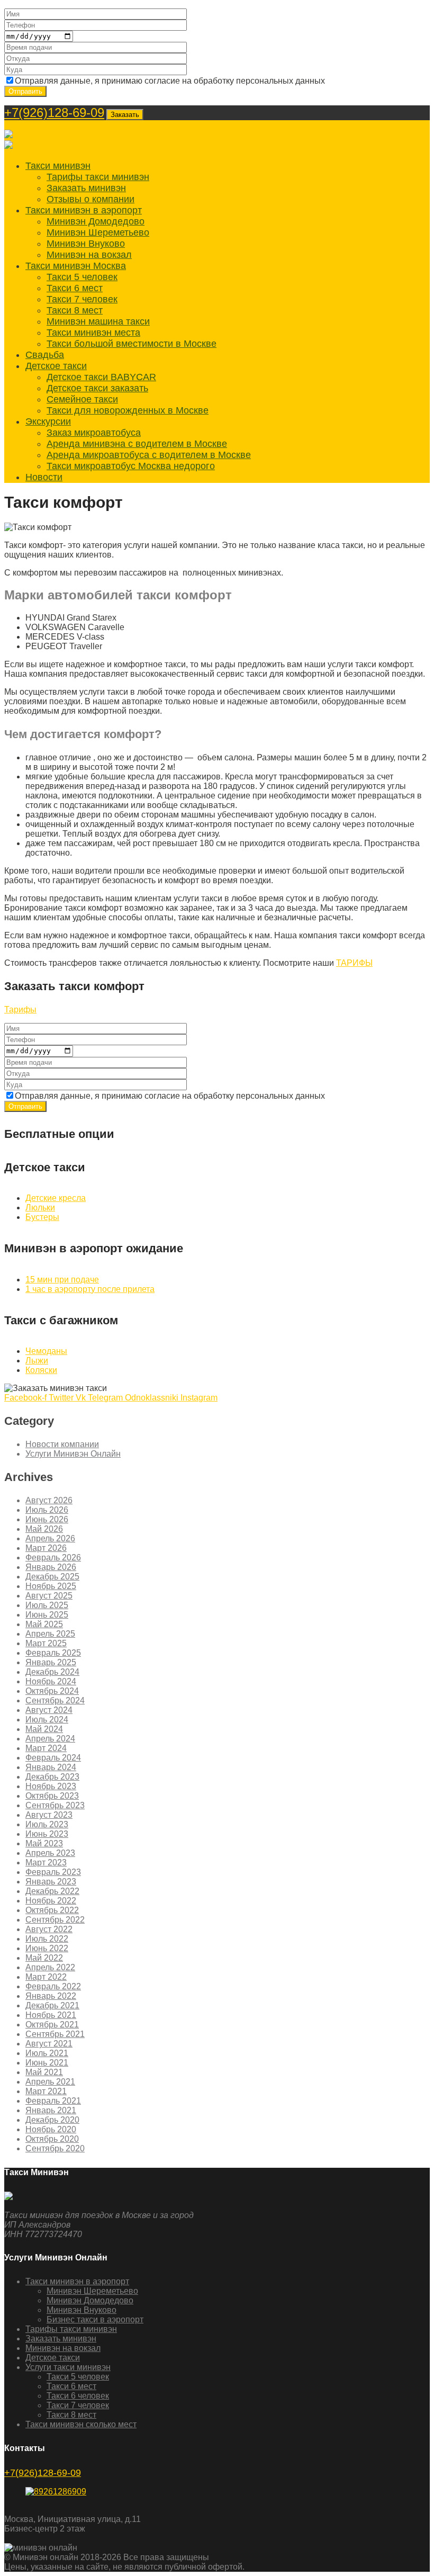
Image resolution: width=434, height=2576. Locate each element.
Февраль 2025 (53, 1653)
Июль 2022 (47, 1939)
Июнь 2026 (47, 1519)
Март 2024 (46, 1748)
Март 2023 (46, 1863)
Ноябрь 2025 (51, 1586)
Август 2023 (49, 1815)
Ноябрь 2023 (51, 1786)
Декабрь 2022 (52, 1891)
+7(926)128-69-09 (54, 113)
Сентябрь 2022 (55, 1920)
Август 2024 (49, 1710)
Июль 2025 (47, 1605)
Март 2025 (46, 1643)
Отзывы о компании (91, 199)
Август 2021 (49, 2044)
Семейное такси (82, 399)
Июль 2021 (47, 2053)
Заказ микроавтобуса (94, 433)
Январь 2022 (51, 1996)
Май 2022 (44, 1958)
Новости (44, 477)
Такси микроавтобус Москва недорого (131, 466)
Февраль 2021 (53, 2101)
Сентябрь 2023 (55, 1805)
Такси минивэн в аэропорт (84, 210)
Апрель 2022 (50, 1967)
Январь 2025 (51, 1662)
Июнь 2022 (47, 1948)
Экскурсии (48, 421)
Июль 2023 (47, 1824)
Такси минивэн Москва (76, 266)
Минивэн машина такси (98, 321)
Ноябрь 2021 (51, 2015)
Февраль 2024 (53, 1758)
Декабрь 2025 (52, 1577)
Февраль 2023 (53, 1872)
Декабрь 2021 (52, 2005)
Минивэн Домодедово (96, 221)
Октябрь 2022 (52, 1910)
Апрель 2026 (50, 1538)
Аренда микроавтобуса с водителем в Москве (149, 455)
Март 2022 (46, 1977)
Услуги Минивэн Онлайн (73, 1454)
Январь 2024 (51, 1767)
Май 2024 (44, 1729)
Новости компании (62, 1444)
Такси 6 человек (78, 2396)
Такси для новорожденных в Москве (128, 410)
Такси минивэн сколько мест (81, 2424)
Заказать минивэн (86, 188)
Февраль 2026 (53, 1558)
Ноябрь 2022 (51, 1901)
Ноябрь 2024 (51, 1681)
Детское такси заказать (97, 388)
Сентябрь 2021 (55, 2034)
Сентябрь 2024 (55, 1700)
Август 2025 (49, 1596)
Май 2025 (44, 1624)
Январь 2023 (51, 1882)
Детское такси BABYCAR (101, 377)
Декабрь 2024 (52, 1672)
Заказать (125, 115)
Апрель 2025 (50, 1634)
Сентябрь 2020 (55, 2148)
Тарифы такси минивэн (98, 177)
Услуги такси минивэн (68, 2367)
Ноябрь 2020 (51, 2129)
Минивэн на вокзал (89, 255)
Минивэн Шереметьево (98, 232)
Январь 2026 (51, 1567)
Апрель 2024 (50, 1739)
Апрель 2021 (50, 2082)
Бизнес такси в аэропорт (95, 2319)
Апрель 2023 (50, 1853)
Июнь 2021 (47, 2063)
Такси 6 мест (75, 288)
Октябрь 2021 (52, 2025)
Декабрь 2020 (52, 2120)
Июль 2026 (47, 1510)
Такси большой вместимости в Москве (132, 344)
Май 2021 (44, 2072)
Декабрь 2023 (52, 1777)
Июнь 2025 (47, 1615)
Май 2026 (44, 1529)
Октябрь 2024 (52, 1691)
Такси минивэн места (93, 333)
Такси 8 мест (75, 310)
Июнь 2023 (47, 1834)
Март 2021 (46, 2091)
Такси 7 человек (82, 299)
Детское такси (56, 366)
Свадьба (45, 355)
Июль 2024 (47, 1720)
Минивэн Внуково (86, 244)
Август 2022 (49, 1929)
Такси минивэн (58, 166)
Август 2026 (49, 1500)
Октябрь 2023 (52, 1796)
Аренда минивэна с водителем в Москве (137, 444)
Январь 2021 (51, 2110)
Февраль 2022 (53, 1986)
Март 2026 (46, 1548)
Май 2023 (44, 1843)
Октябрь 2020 (52, 2139)
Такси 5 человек (82, 277)
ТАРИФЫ (354, 963)
